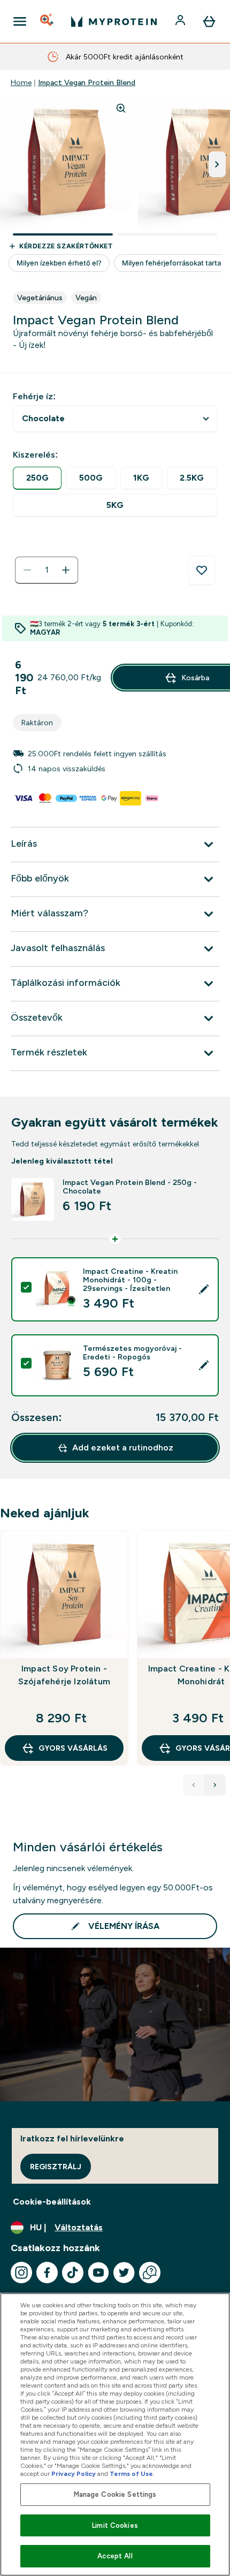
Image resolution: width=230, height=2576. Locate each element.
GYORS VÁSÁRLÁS (73, 1748)
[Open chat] (150, 2273)
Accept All (115, 2556)
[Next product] (215, 1785)
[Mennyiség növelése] (66, 570)
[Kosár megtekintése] (209, 21)
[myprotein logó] (114, 21)
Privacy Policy (74, 2474)
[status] (47, 570)
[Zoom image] (121, 108)
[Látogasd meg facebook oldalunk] (47, 2273)
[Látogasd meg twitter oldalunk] (124, 2273)
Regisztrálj (56, 2167)
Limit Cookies (115, 2525)
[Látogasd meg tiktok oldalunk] (73, 2273)
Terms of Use (131, 2474)
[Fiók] (181, 21)
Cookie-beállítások (52, 2202)
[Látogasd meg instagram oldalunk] (21, 2273)
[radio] (37, 478)
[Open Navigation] (20, 21)
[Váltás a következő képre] (217, 164)
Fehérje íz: (34, 396)
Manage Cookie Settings (115, 2494)
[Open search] (48, 21)
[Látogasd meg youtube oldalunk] (98, 2273)
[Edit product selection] (204, 1289)
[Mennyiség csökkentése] (27, 570)
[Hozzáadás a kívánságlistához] (202, 571)
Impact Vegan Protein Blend (87, 82)
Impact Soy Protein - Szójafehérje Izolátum (64, 1675)
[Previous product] (194, 1785)
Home (21, 82)
